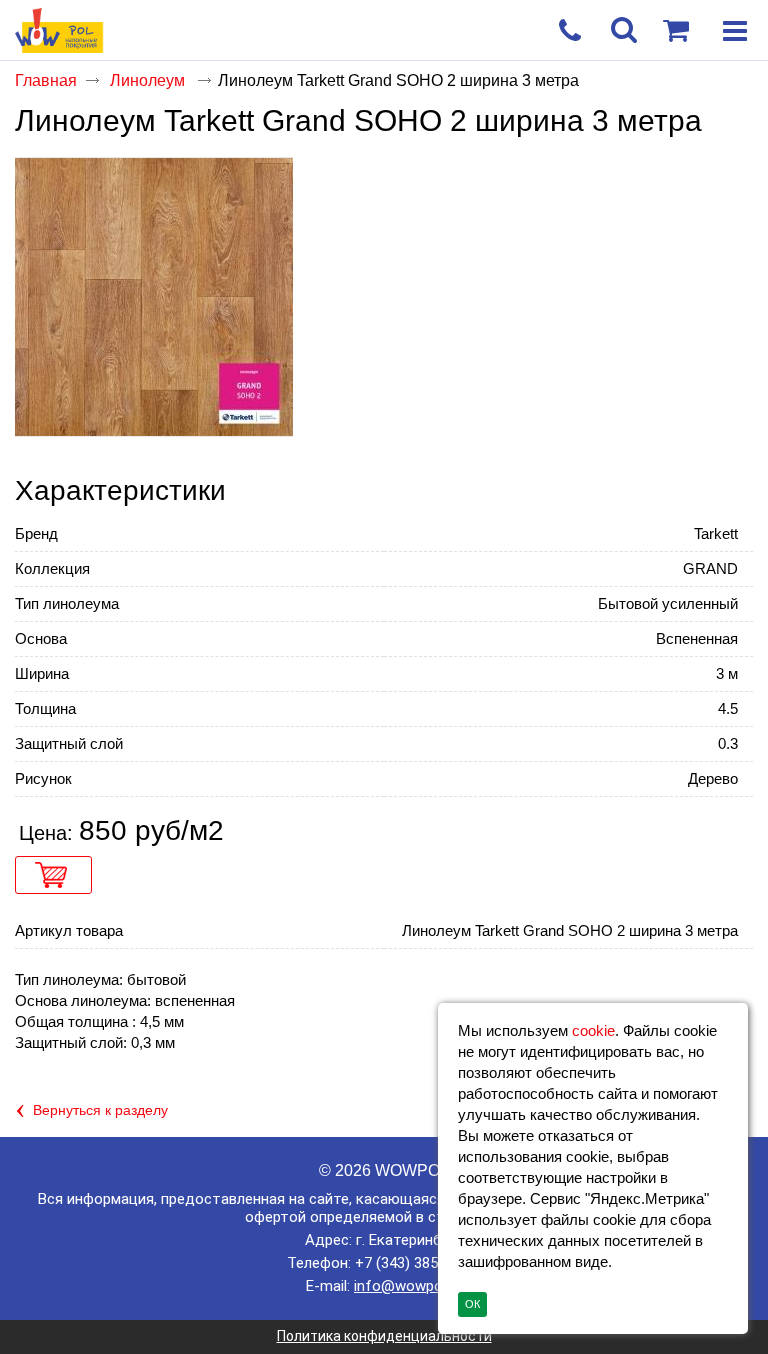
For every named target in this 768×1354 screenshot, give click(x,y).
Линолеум (149, 80)
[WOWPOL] (347, 31)
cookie (593, 1030)
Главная (46, 80)
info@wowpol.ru (408, 1286)
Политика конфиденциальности (384, 1336)
